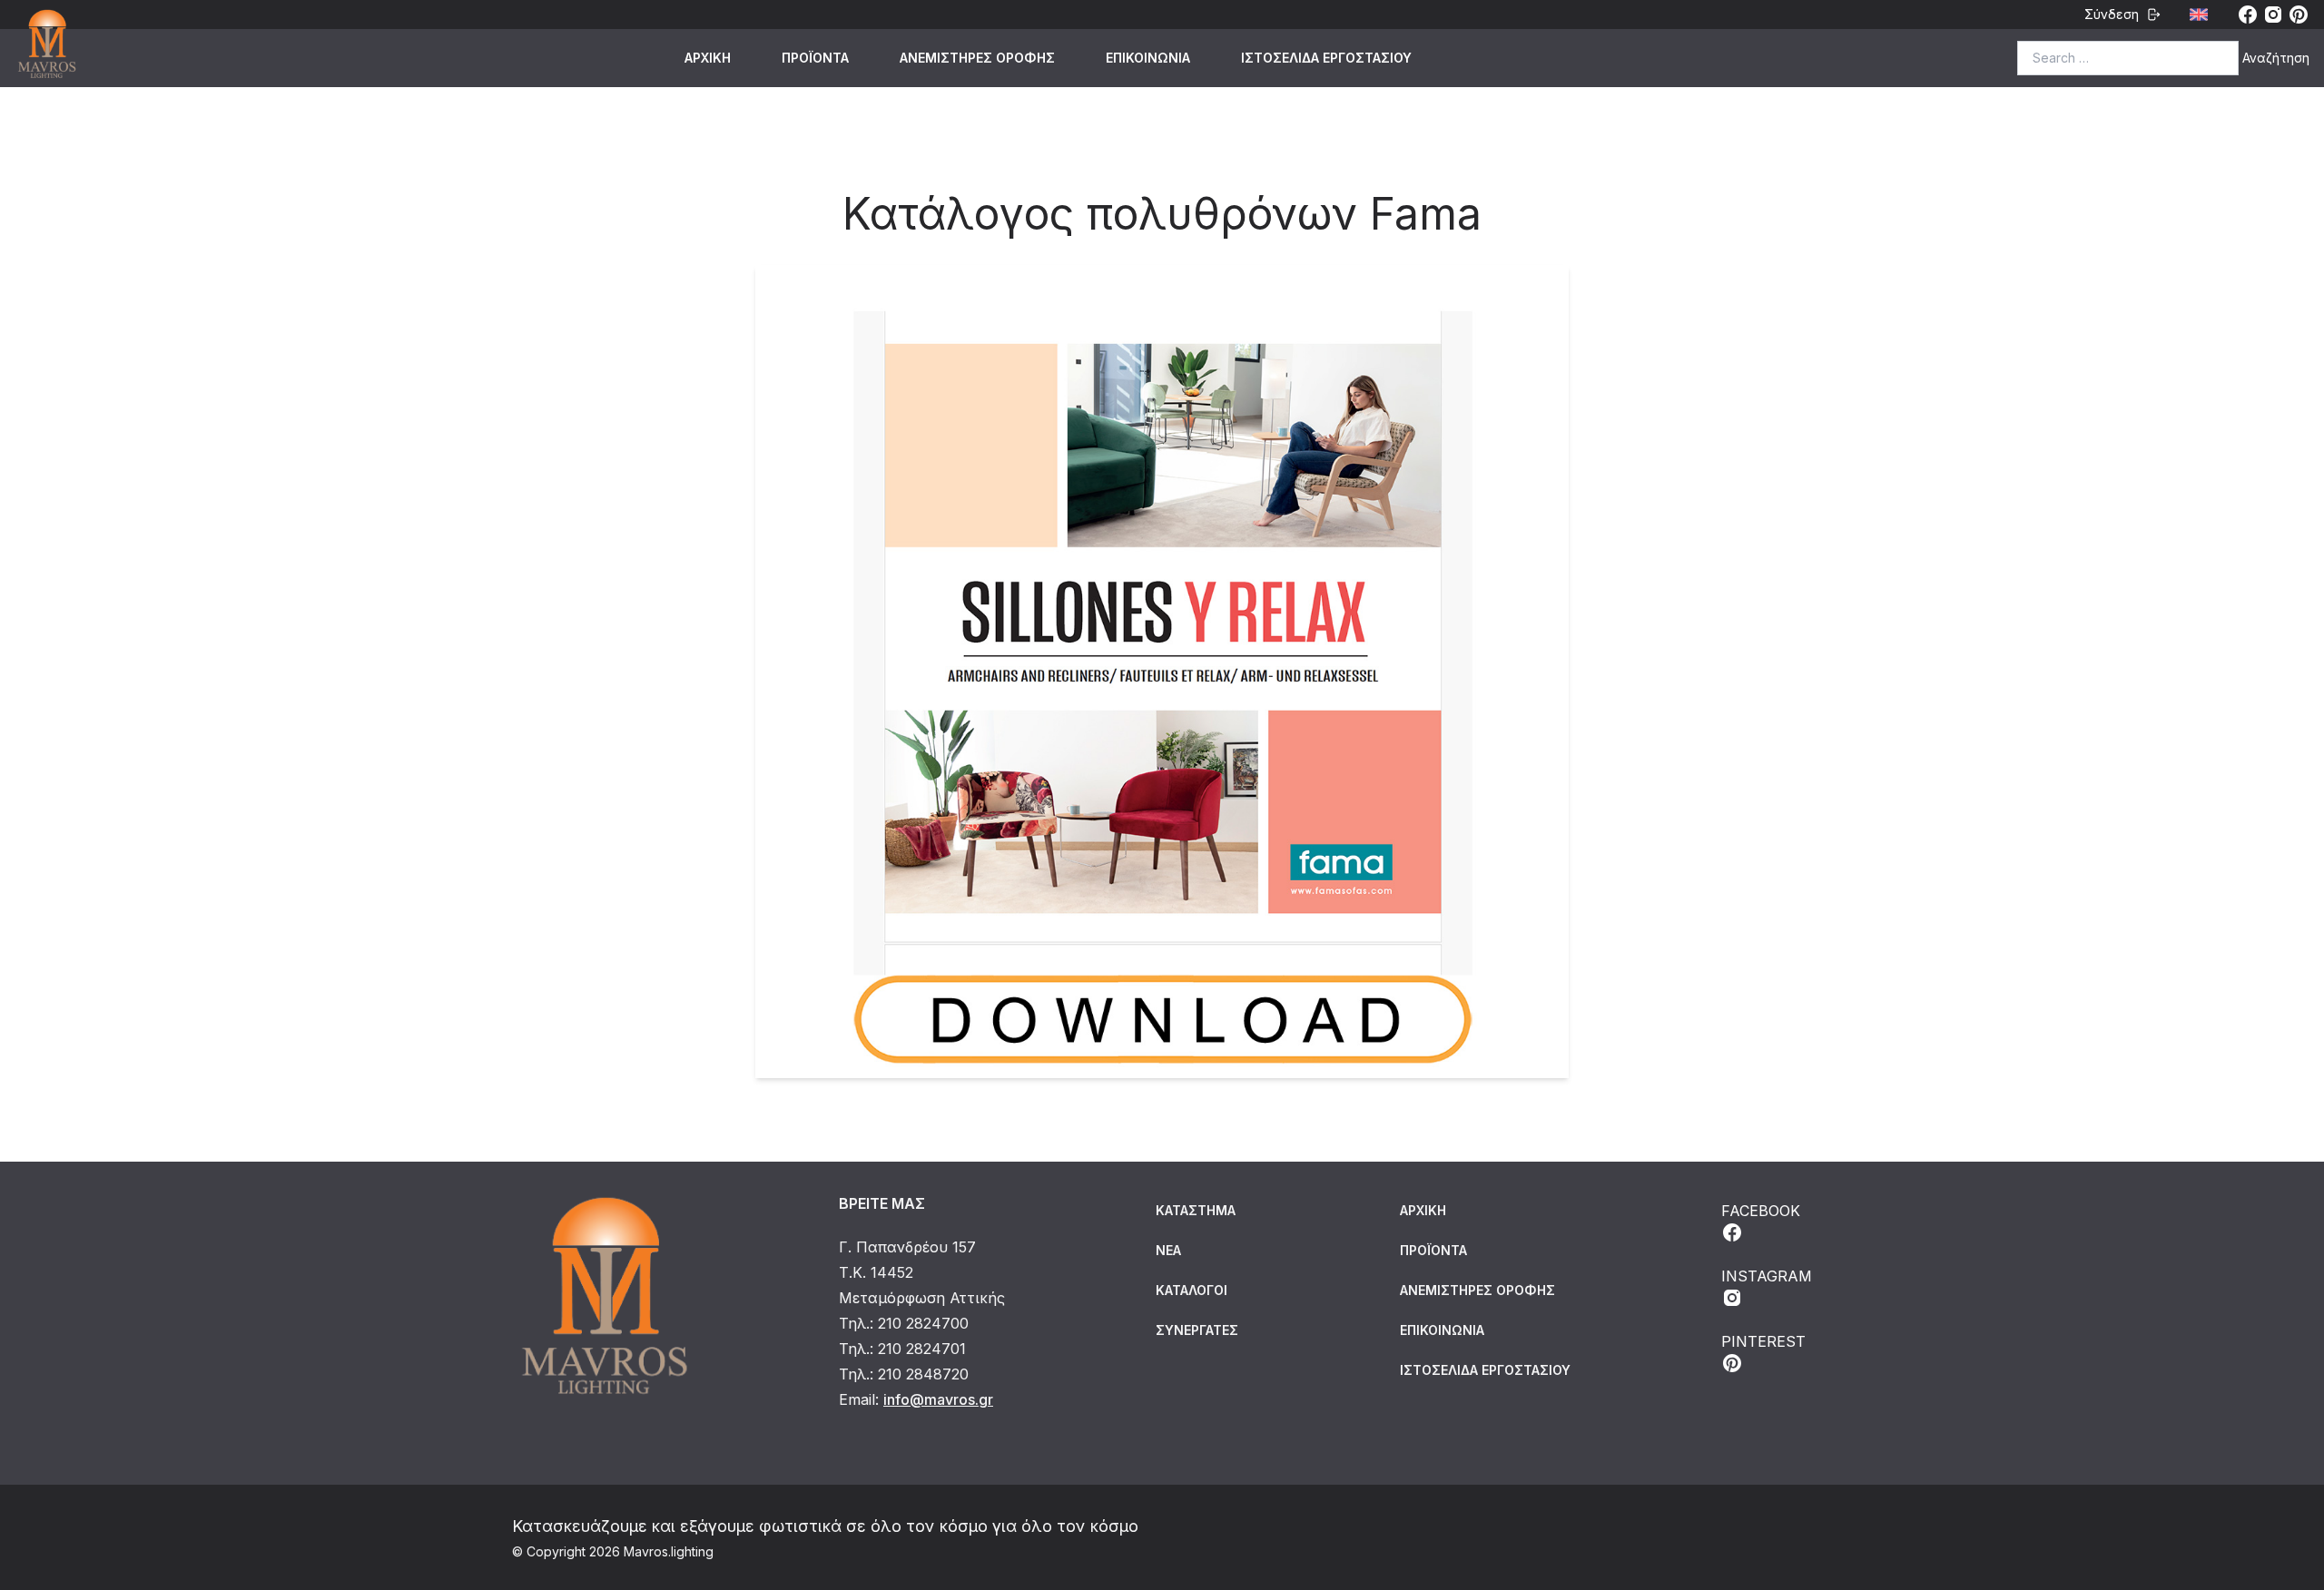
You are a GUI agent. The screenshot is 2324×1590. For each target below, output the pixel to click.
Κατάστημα (1196, 1210)
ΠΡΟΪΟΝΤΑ (815, 58)
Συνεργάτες (1197, 1330)
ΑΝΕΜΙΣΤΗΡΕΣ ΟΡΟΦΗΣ (977, 58)
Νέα (1168, 1250)
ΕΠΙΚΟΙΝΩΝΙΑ (1148, 58)
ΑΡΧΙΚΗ (708, 58)
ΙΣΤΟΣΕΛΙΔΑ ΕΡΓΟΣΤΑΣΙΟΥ (1326, 58)
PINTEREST (1763, 1341)
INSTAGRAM (1767, 1276)
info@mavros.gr (938, 1399)
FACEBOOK (1761, 1211)
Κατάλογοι (1192, 1290)
